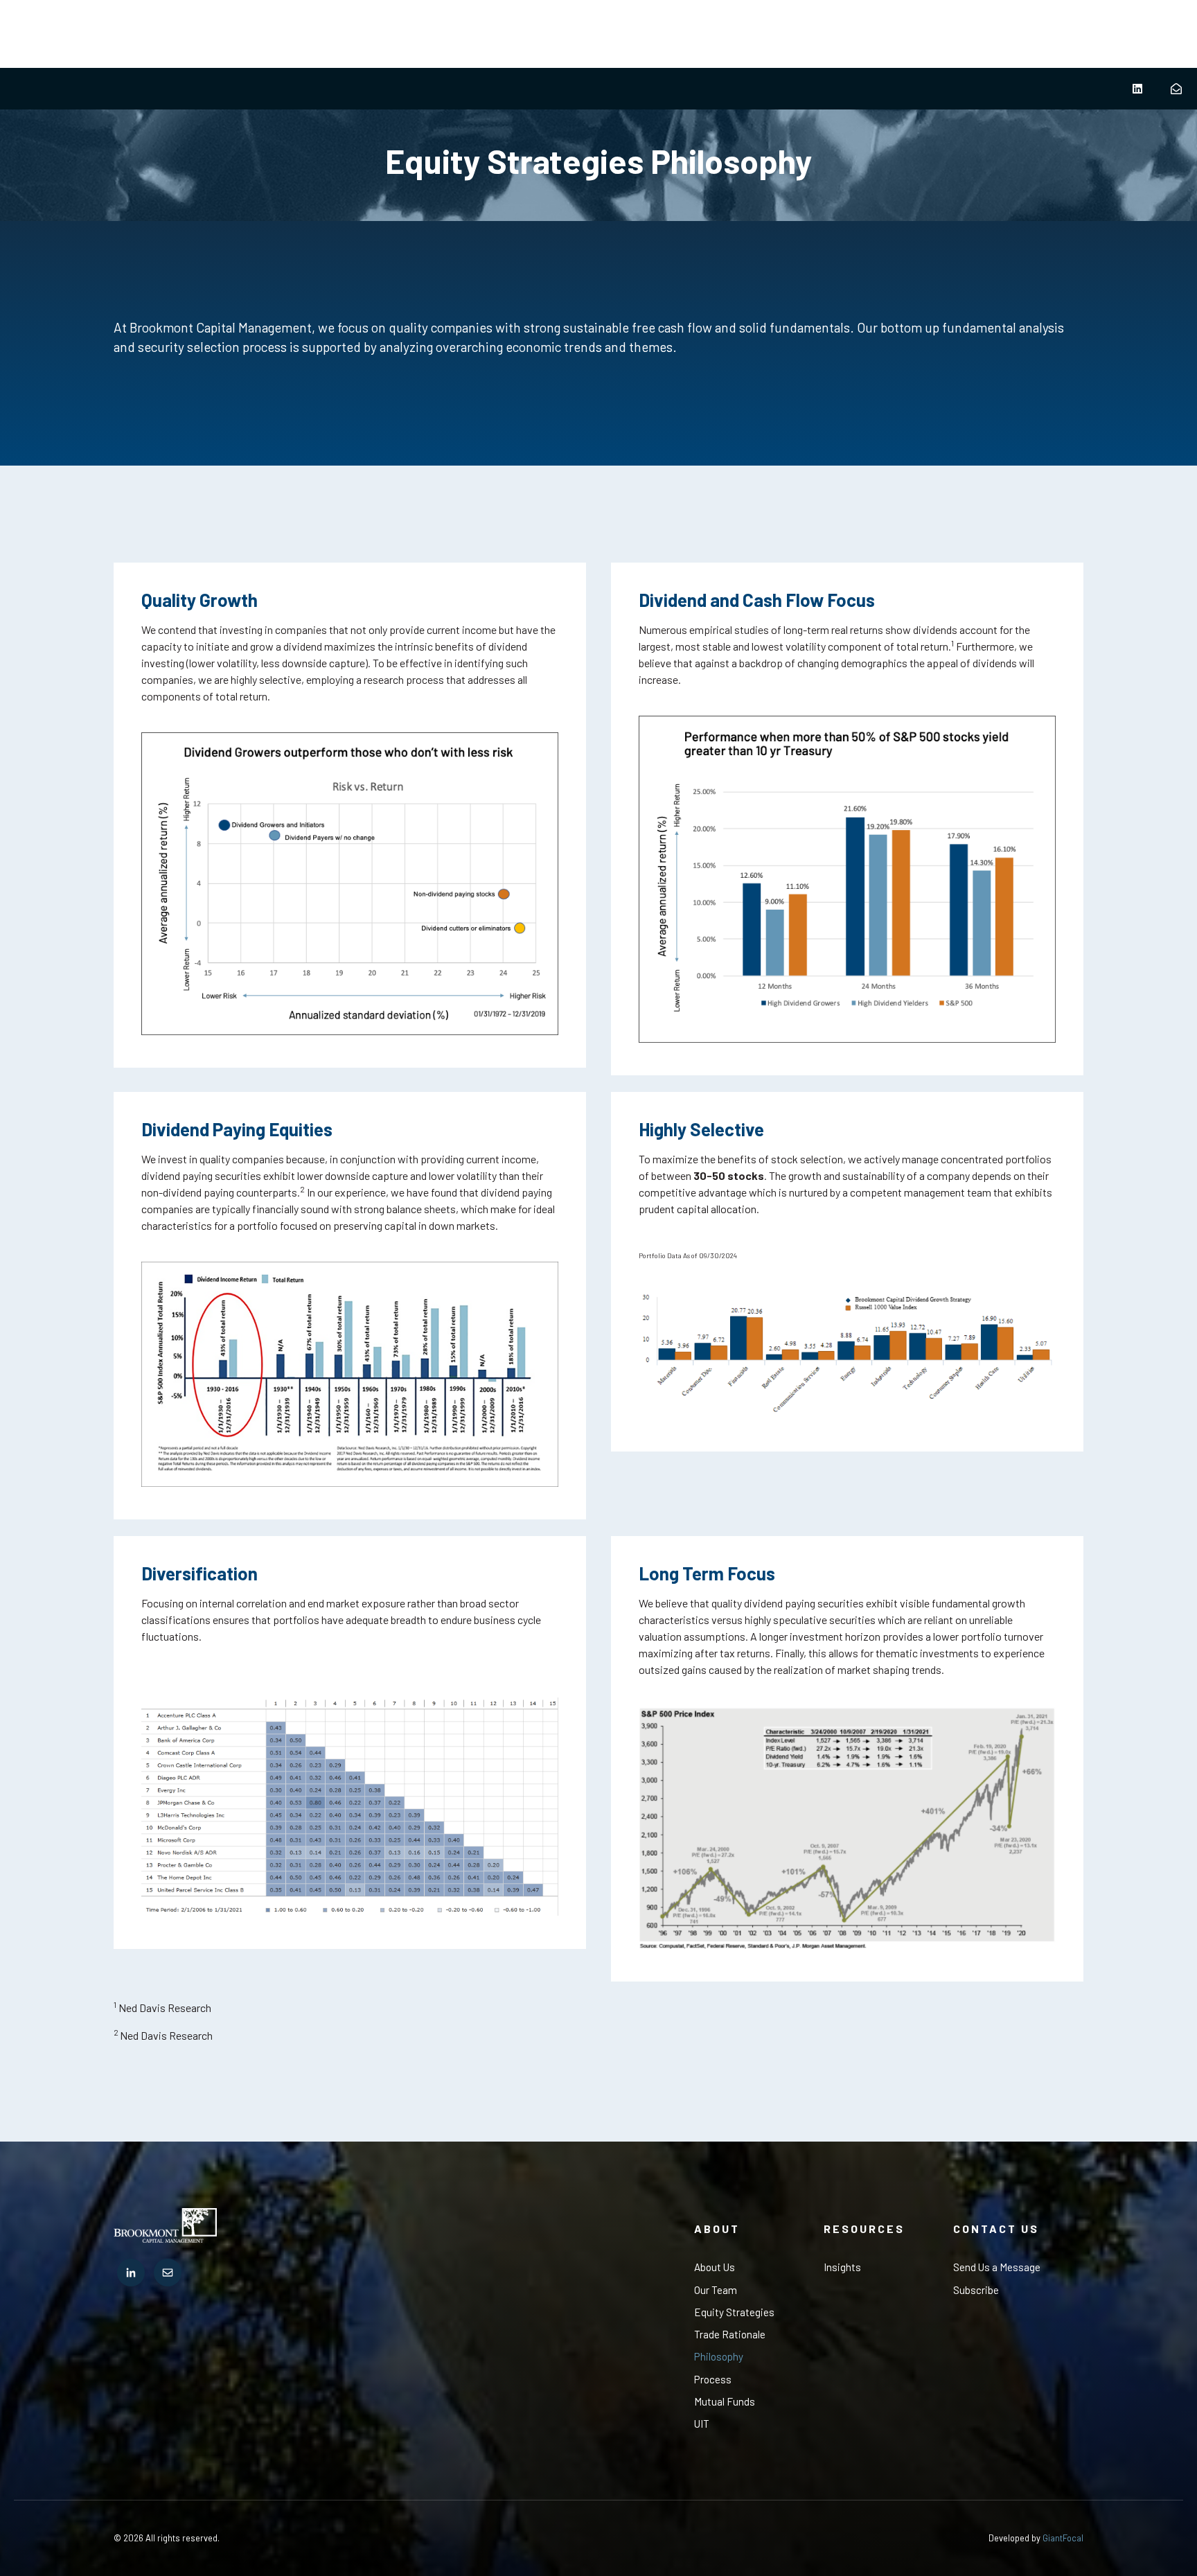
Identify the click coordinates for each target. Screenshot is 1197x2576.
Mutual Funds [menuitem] (725, 2401)
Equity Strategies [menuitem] (734, 2312)
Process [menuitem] (713, 2379)
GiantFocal (1063, 2538)
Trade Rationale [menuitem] (730, 2334)
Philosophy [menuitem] (719, 2356)
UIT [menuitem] (702, 2424)
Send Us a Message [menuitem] (997, 2267)
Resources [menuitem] (864, 2229)
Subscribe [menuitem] (976, 2290)
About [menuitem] (717, 2229)
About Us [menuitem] (715, 2267)
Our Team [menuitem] (716, 2290)
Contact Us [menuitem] (996, 2229)
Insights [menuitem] (842, 2267)
